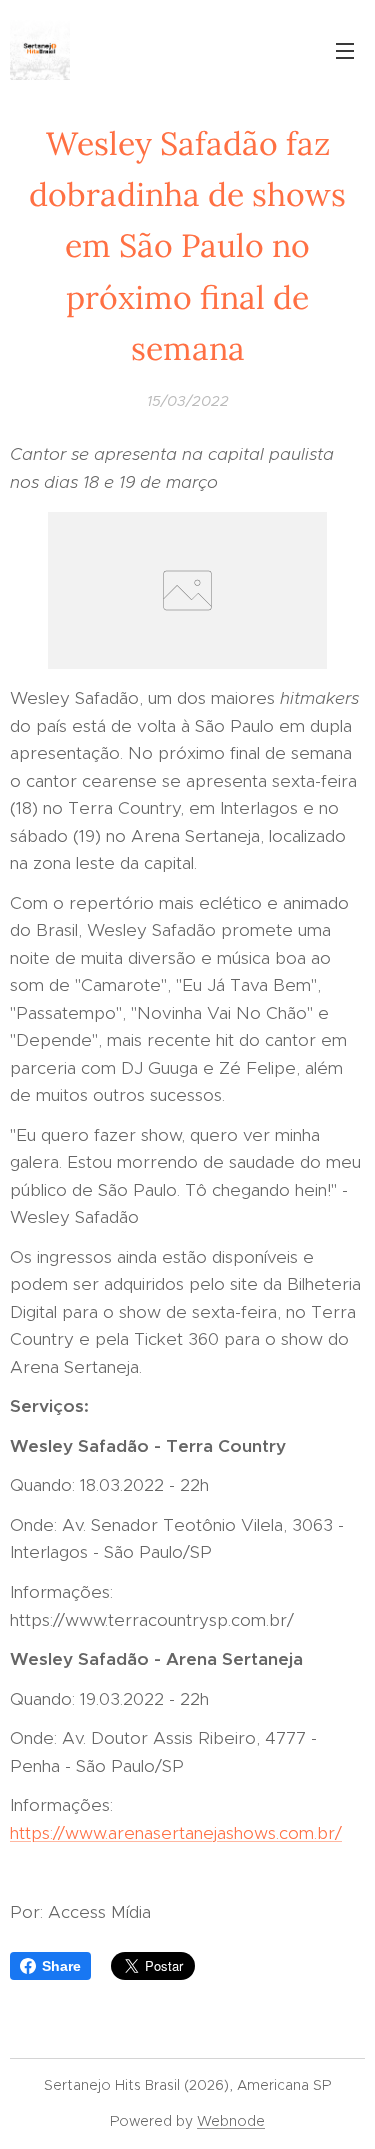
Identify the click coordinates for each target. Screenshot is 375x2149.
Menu (345, 50)
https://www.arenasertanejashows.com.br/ (176, 1833)
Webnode (231, 2121)
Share (61, 1966)
